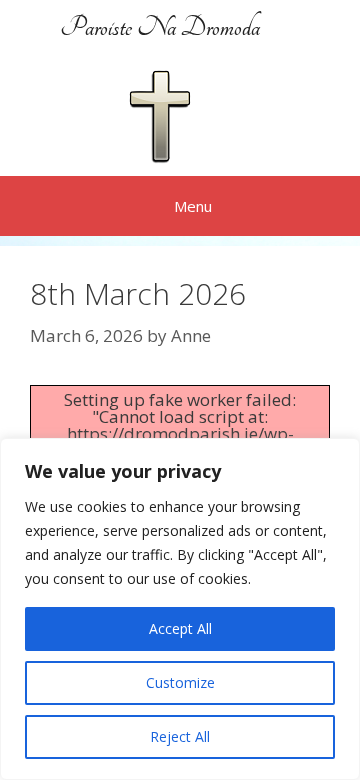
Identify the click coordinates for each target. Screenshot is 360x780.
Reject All (180, 736)
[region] (180, 609)
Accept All (180, 628)
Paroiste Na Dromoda (160, 27)
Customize (180, 682)
